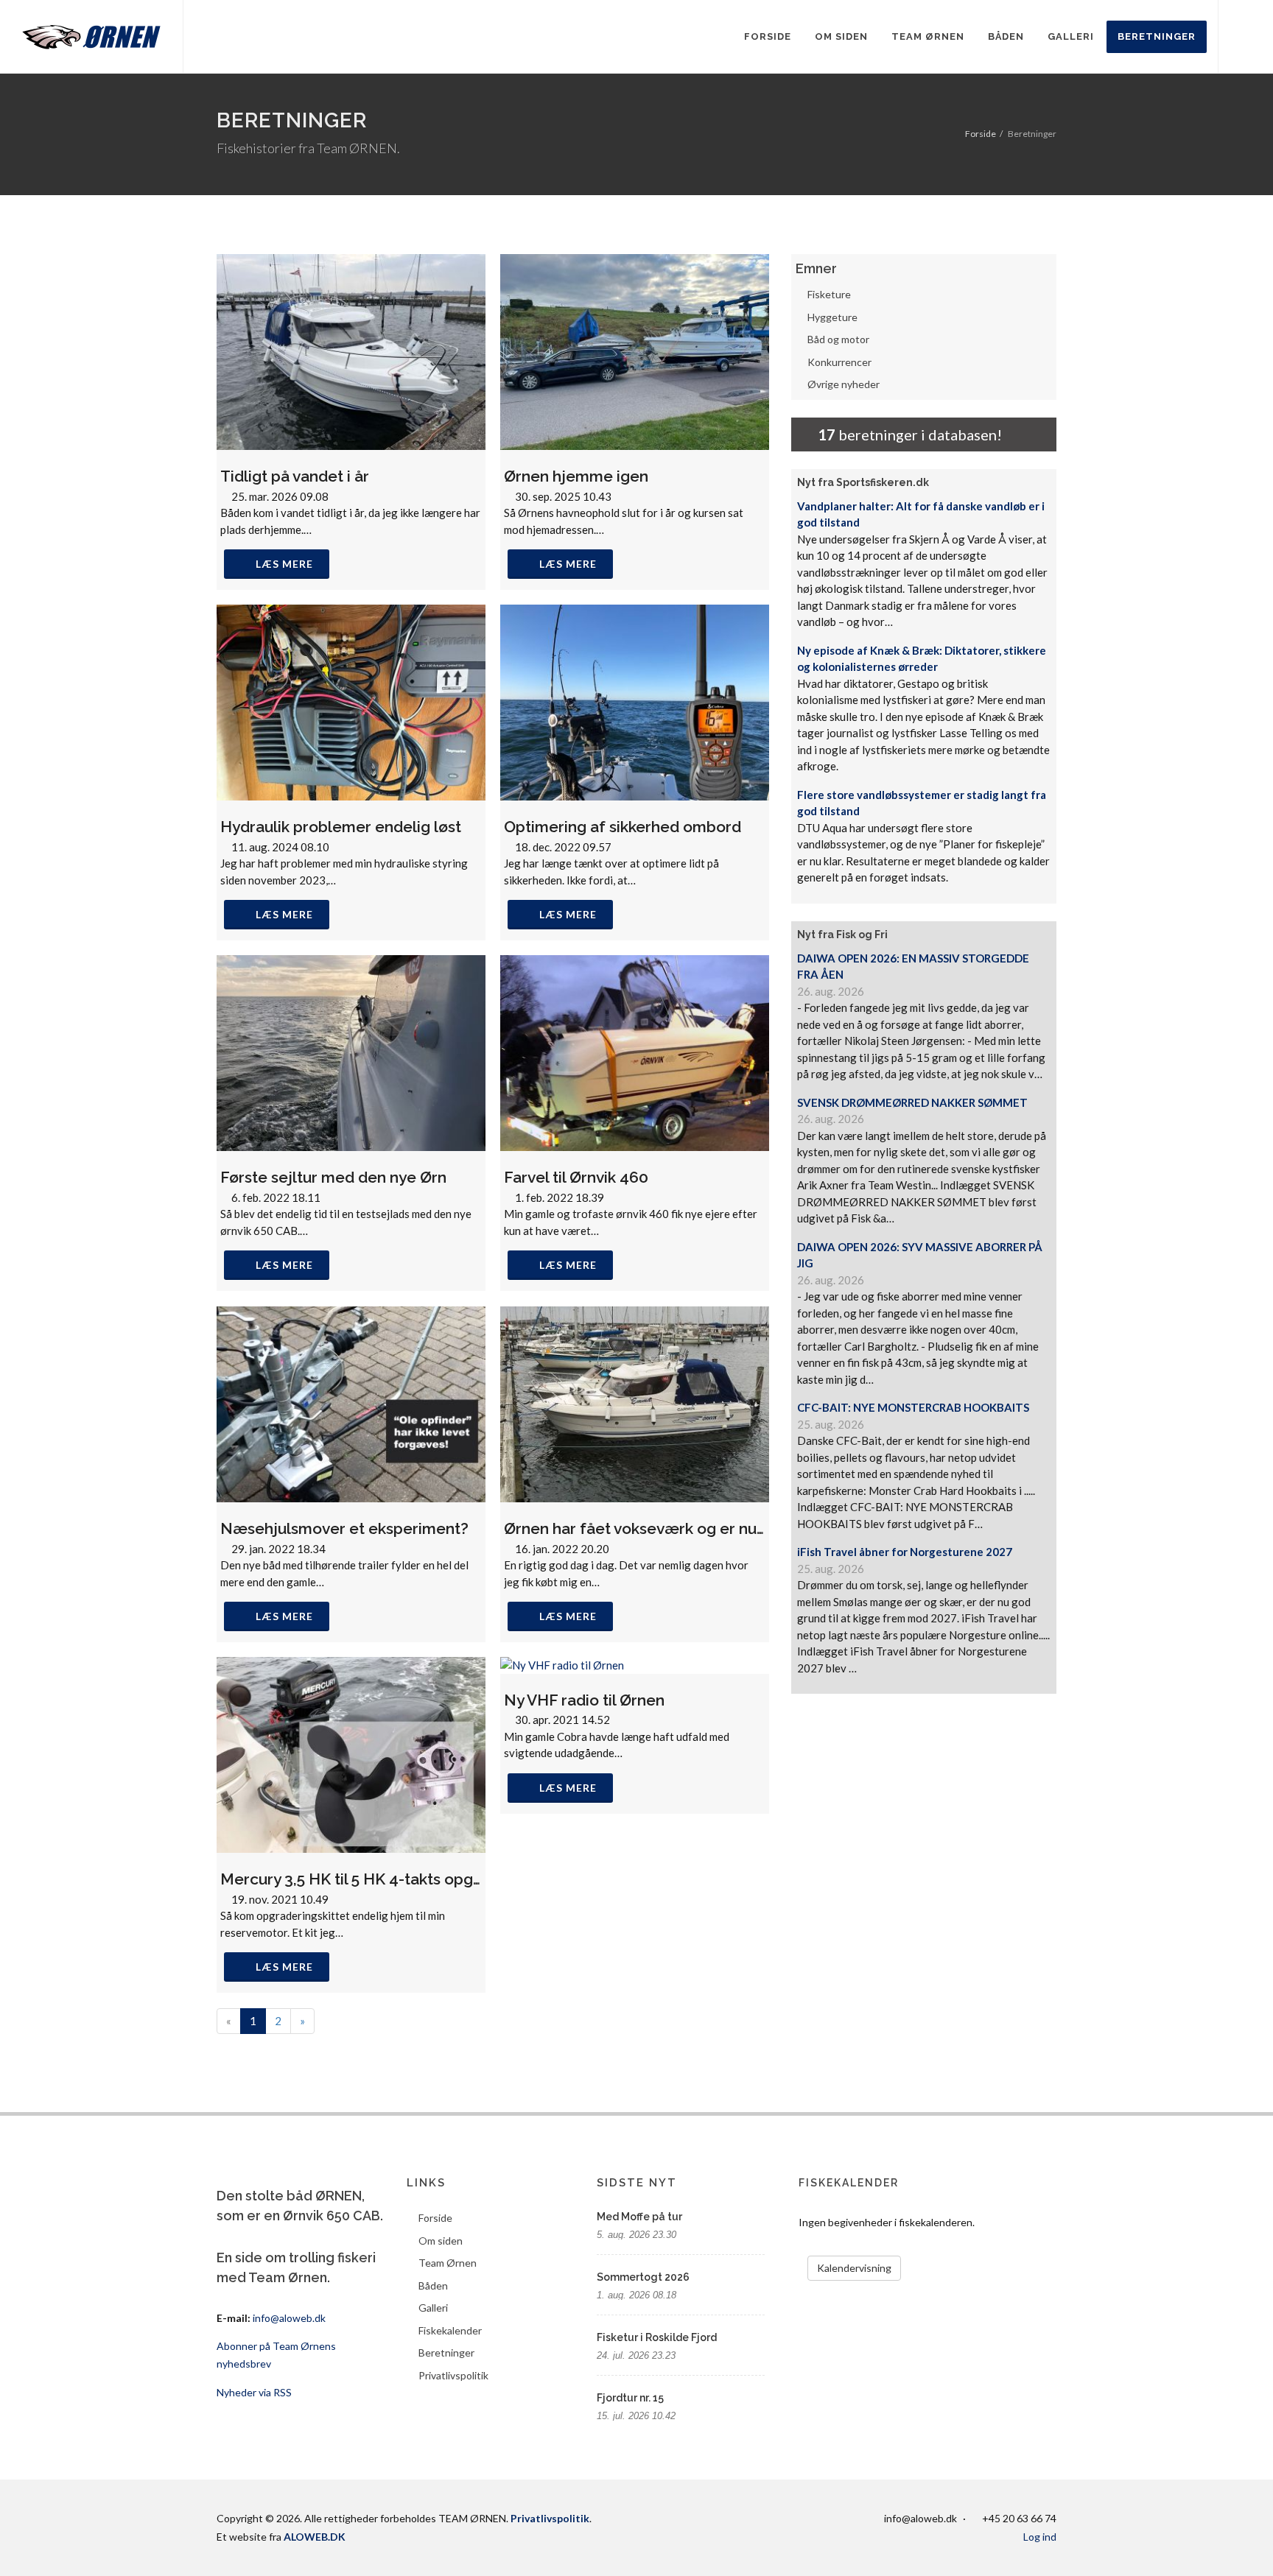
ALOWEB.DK (315, 2537)
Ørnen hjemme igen (576, 476)
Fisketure (829, 294)
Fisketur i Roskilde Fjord (657, 2337)
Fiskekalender (450, 2330)
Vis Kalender (958, 2261)
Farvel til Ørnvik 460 (576, 1177)
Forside (981, 134)
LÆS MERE (284, 564)
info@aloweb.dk (289, 2318)
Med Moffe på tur (639, 2217)
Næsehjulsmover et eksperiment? (344, 1528)
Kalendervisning (854, 2268)
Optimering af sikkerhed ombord (623, 827)
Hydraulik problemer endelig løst (341, 827)
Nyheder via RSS (254, 2392)
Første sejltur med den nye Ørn (333, 1177)
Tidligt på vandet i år (295, 476)
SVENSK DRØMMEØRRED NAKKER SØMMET (912, 1102)
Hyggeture (832, 317)
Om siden (441, 2241)
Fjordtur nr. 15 (630, 2398)
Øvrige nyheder (844, 384)
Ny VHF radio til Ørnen (584, 1700)
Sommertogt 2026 (643, 2277)
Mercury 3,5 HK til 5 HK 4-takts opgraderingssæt (395, 1879)
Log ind (1040, 2537)
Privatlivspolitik (453, 2375)
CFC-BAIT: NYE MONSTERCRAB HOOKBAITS (913, 1407)
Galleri (433, 2308)
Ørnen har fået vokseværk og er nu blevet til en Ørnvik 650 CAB (734, 1528)
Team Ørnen (448, 2263)
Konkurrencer (839, 362)
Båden (433, 2285)
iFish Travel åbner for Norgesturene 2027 (905, 1552)
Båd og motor (838, 339)
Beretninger (446, 2352)
